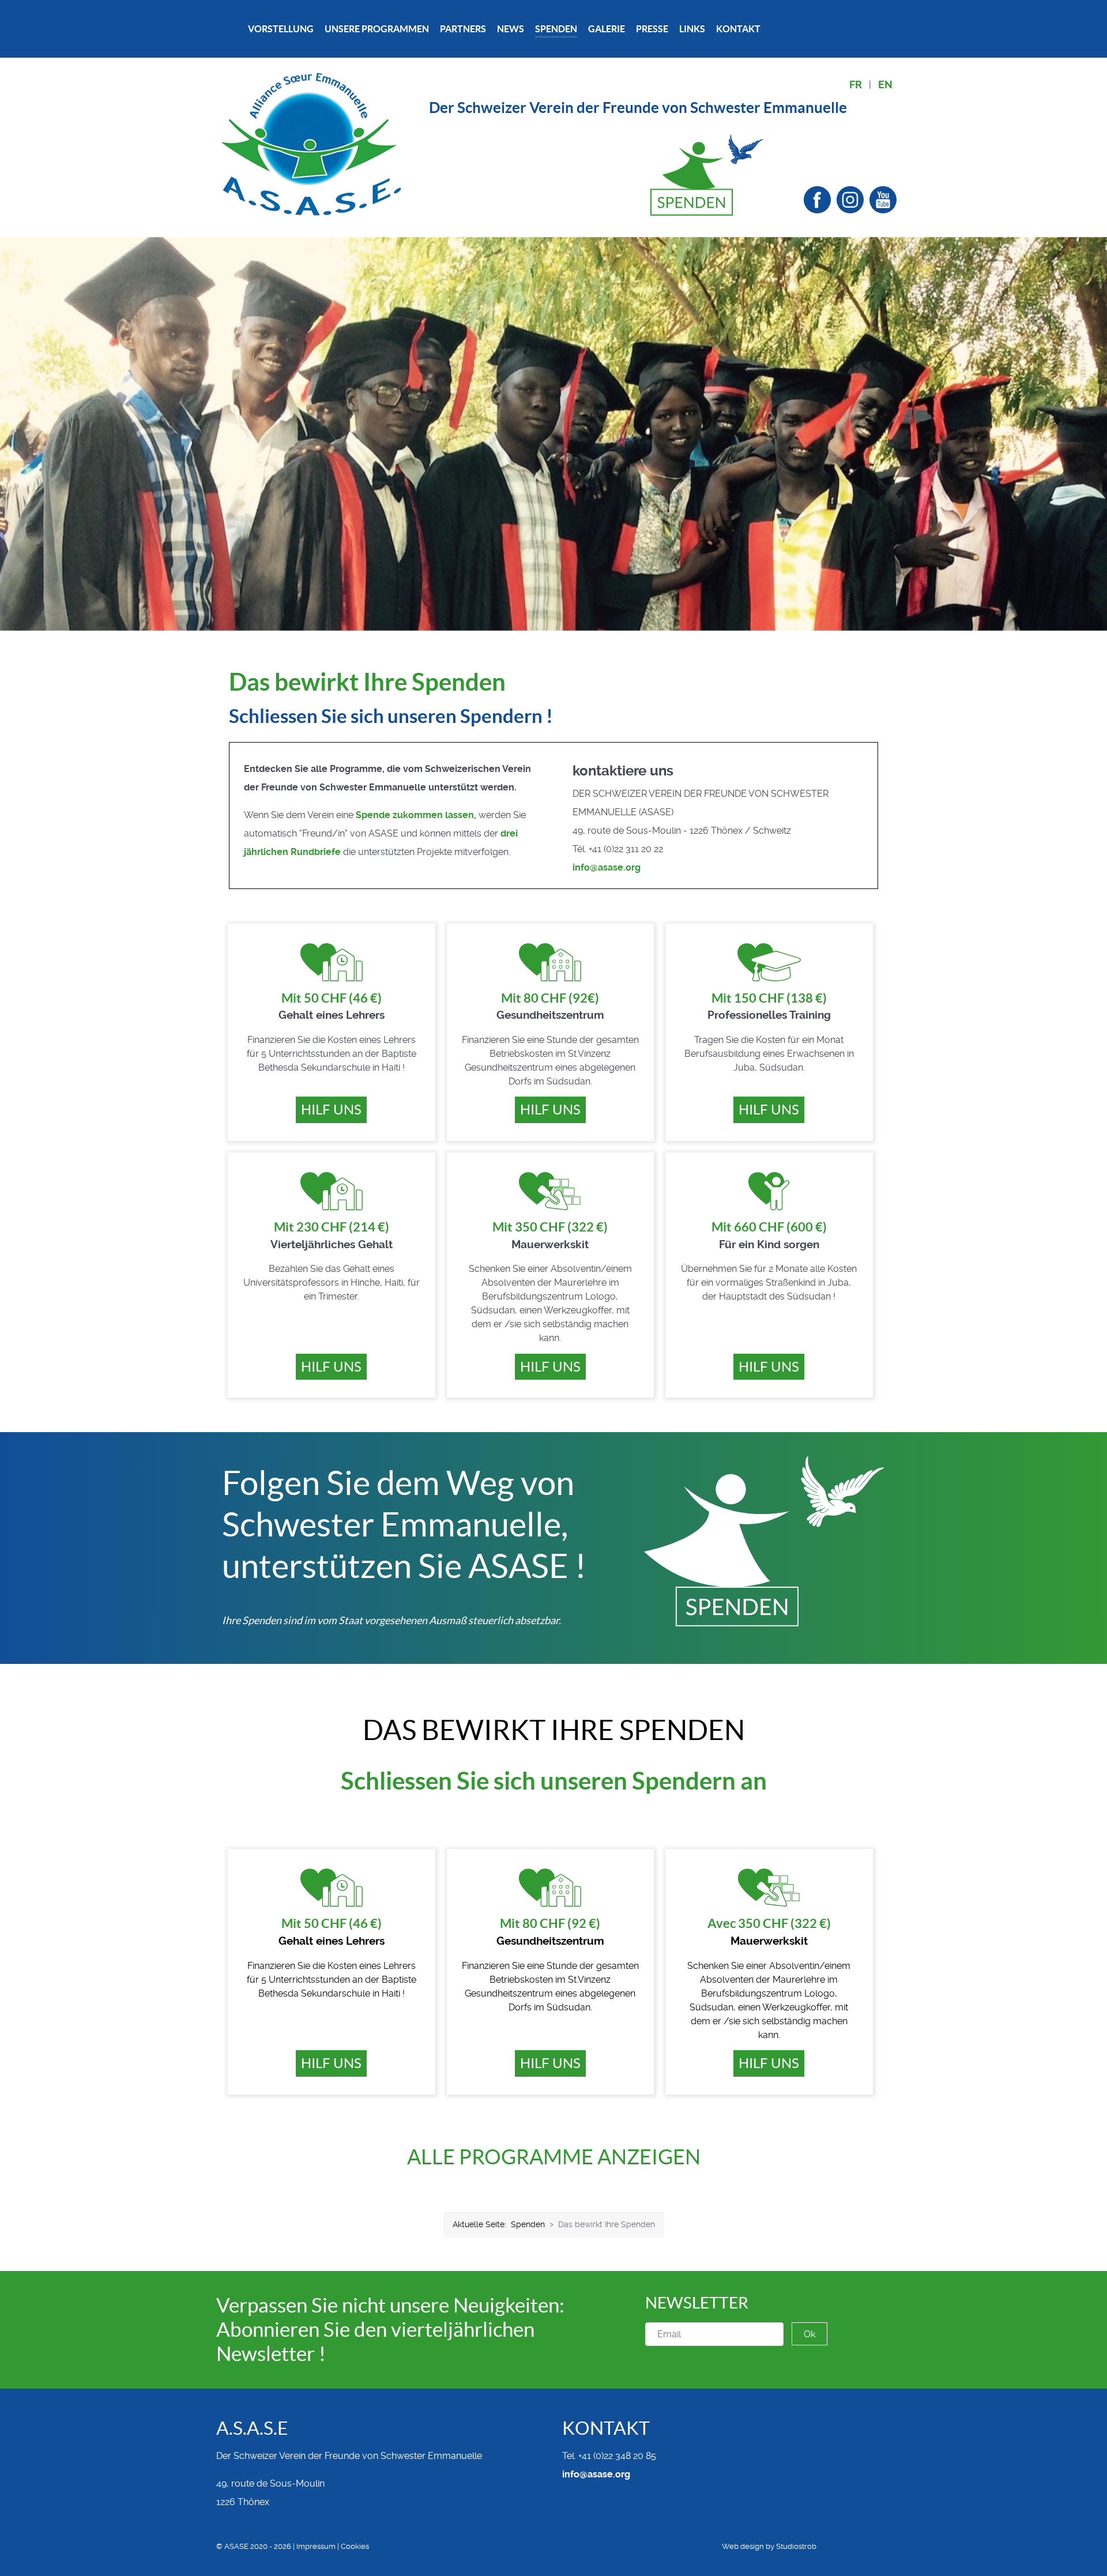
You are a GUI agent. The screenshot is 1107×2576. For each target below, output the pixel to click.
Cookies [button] (355, 2546)
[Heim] (232, 29)
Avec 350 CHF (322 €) (769, 1923)
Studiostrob (796, 2546)
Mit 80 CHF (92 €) (550, 1923)
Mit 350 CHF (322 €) (550, 1227)
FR (856, 85)
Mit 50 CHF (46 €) (332, 998)
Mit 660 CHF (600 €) (769, 1227)
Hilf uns (331, 1110)
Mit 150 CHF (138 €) (769, 998)
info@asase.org (607, 867)
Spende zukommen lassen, (416, 815)
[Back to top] (888, 2547)
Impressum (316, 2546)
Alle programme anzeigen (554, 2157)
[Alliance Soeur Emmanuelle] (312, 143)
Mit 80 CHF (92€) (550, 998)
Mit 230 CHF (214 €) (332, 1227)
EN (885, 85)
